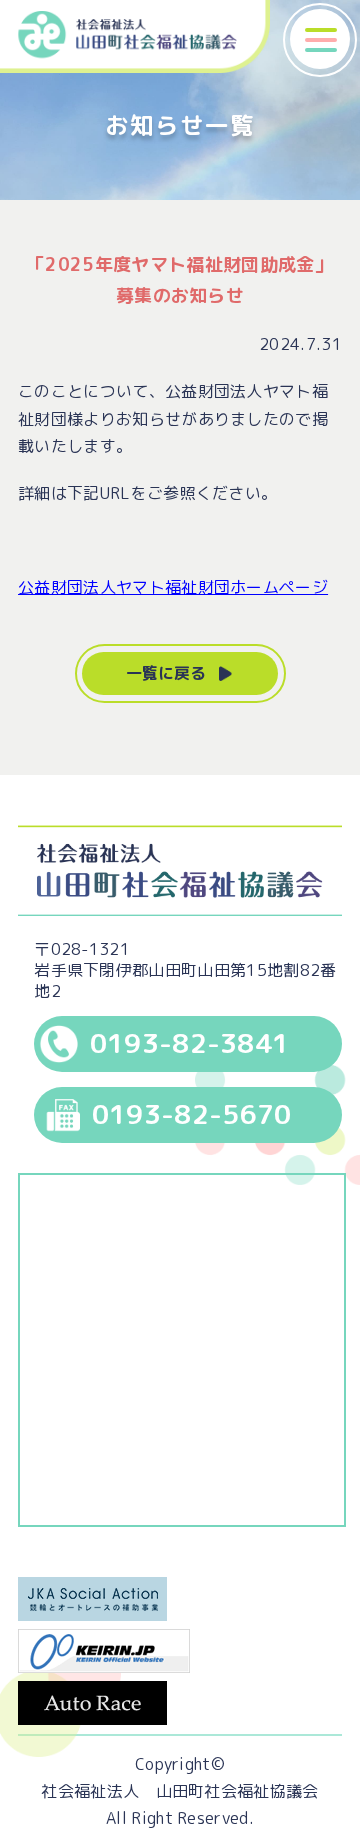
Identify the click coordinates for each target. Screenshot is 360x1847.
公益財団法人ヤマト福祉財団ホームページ (173, 587)
